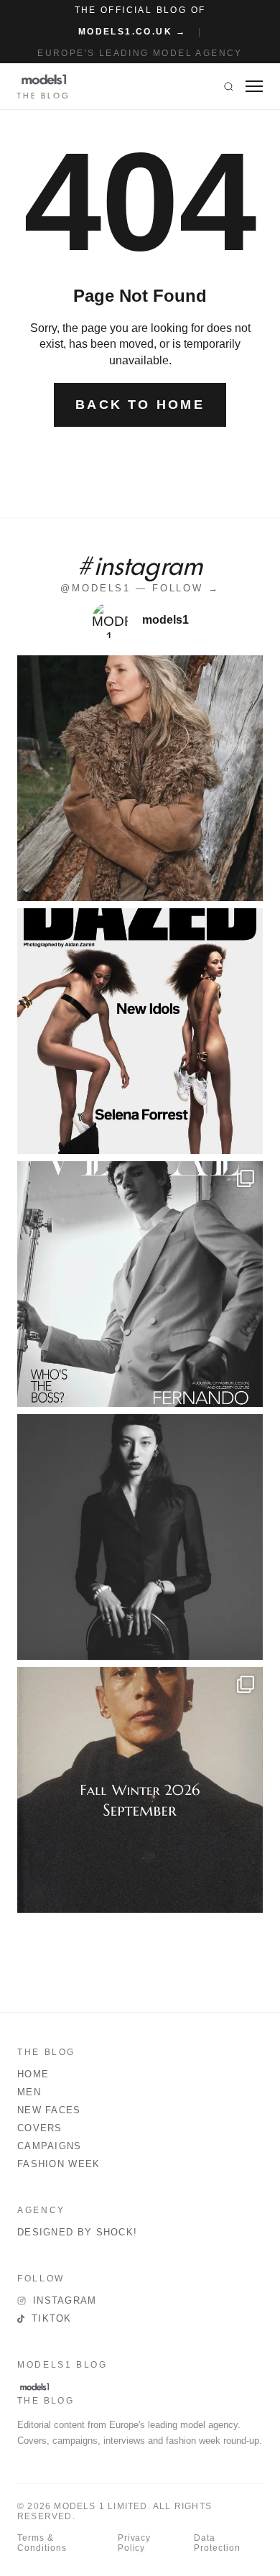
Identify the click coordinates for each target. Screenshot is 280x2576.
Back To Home (140, 405)
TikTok (52, 2318)
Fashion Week (59, 2164)
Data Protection (217, 2543)
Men (29, 2092)
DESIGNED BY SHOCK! (77, 2232)
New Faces (49, 2110)
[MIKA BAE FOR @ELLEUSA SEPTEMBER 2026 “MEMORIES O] (140, 1537)
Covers (40, 2128)
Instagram (65, 2300)
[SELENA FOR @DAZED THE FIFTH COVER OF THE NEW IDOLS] (140, 1031)
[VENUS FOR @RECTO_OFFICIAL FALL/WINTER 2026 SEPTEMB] (140, 1790)
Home (33, 2074)
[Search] (229, 86)
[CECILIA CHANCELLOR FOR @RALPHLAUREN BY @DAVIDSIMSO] (140, 778)
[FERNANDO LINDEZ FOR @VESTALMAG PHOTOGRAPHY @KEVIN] (140, 1284)
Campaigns (50, 2146)
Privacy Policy (135, 2543)
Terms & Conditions (42, 2543)
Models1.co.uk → (132, 32)
